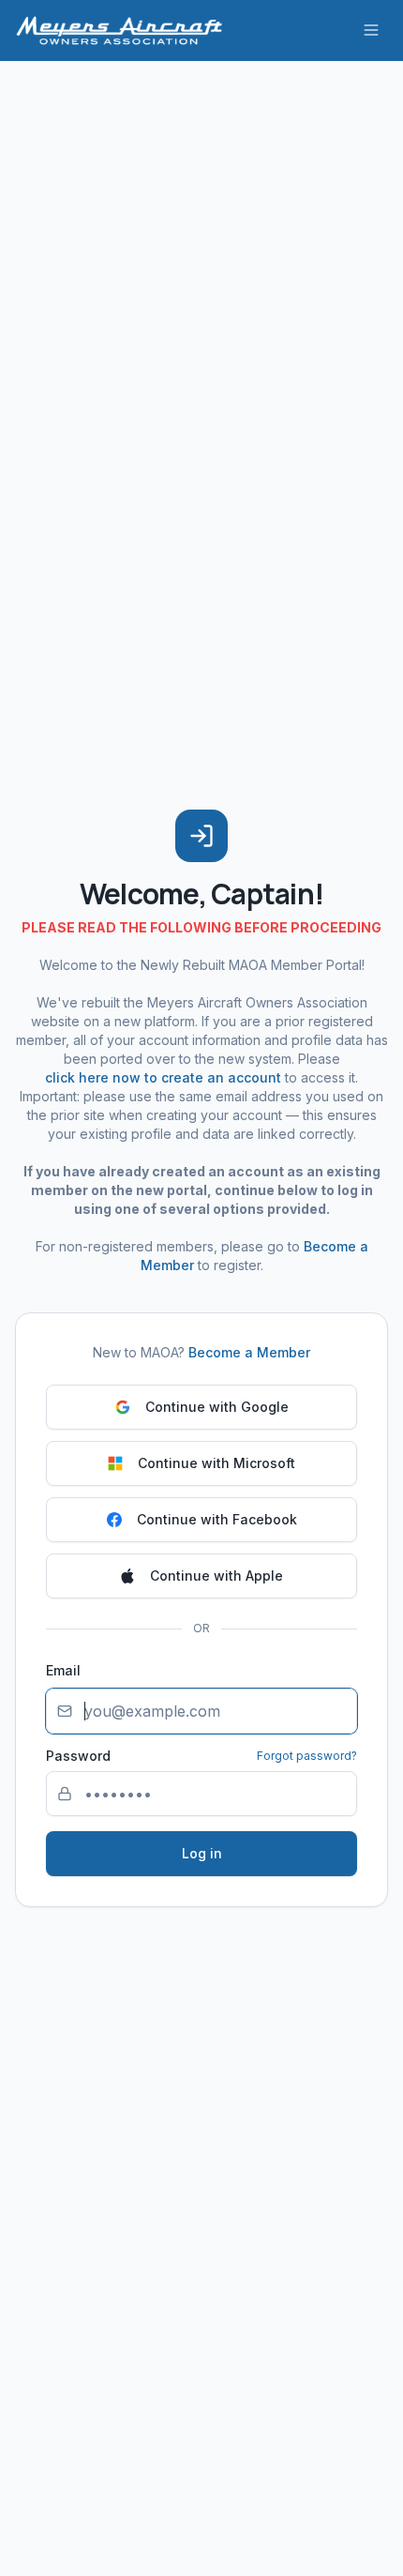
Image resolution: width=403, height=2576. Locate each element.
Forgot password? (307, 1756)
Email (63, 1670)
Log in (202, 1853)
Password (78, 1756)
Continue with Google (217, 1407)
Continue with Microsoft (216, 1463)
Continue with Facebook (217, 1519)
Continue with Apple (216, 1576)
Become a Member (249, 1352)
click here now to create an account (163, 1077)
